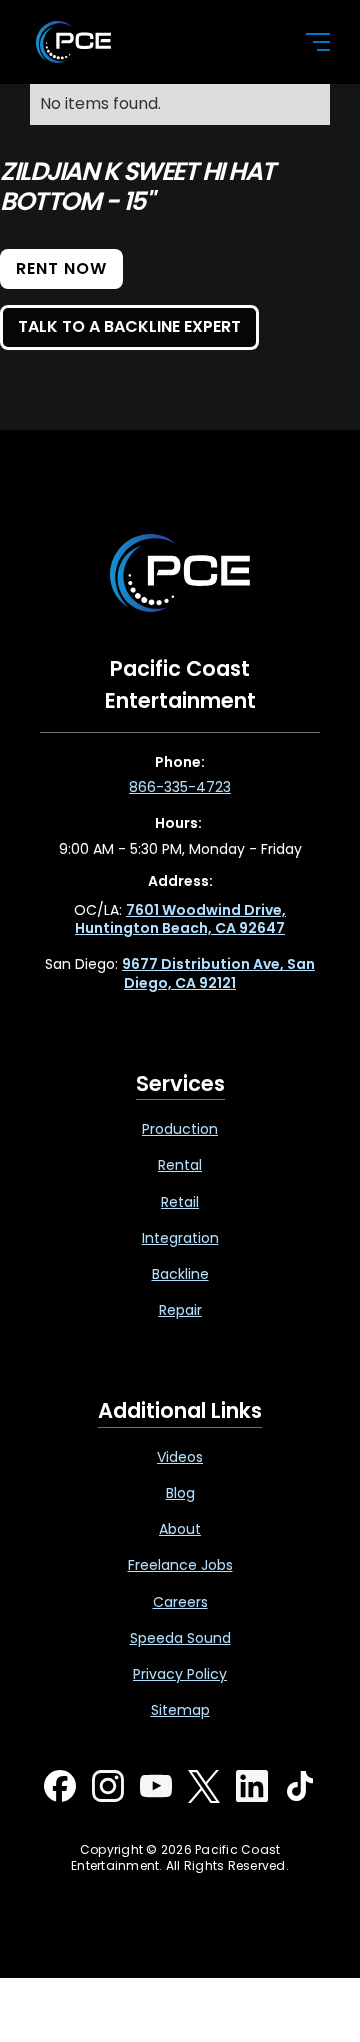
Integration (180, 1238)
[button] (306, 42)
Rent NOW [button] (61, 268)
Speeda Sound (180, 1638)
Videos (180, 1457)
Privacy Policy (180, 1674)
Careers (180, 1602)
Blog (180, 1493)
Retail (180, 1202)
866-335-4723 (180, 787)
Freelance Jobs (180, 1565)
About (180, 1529)
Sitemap (180, 1710)
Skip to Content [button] (99, 21)
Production (180, 1129)
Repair (180, 1310)
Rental (180, 1165)
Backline (180, 1274)
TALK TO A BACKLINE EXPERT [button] (129, 326)
